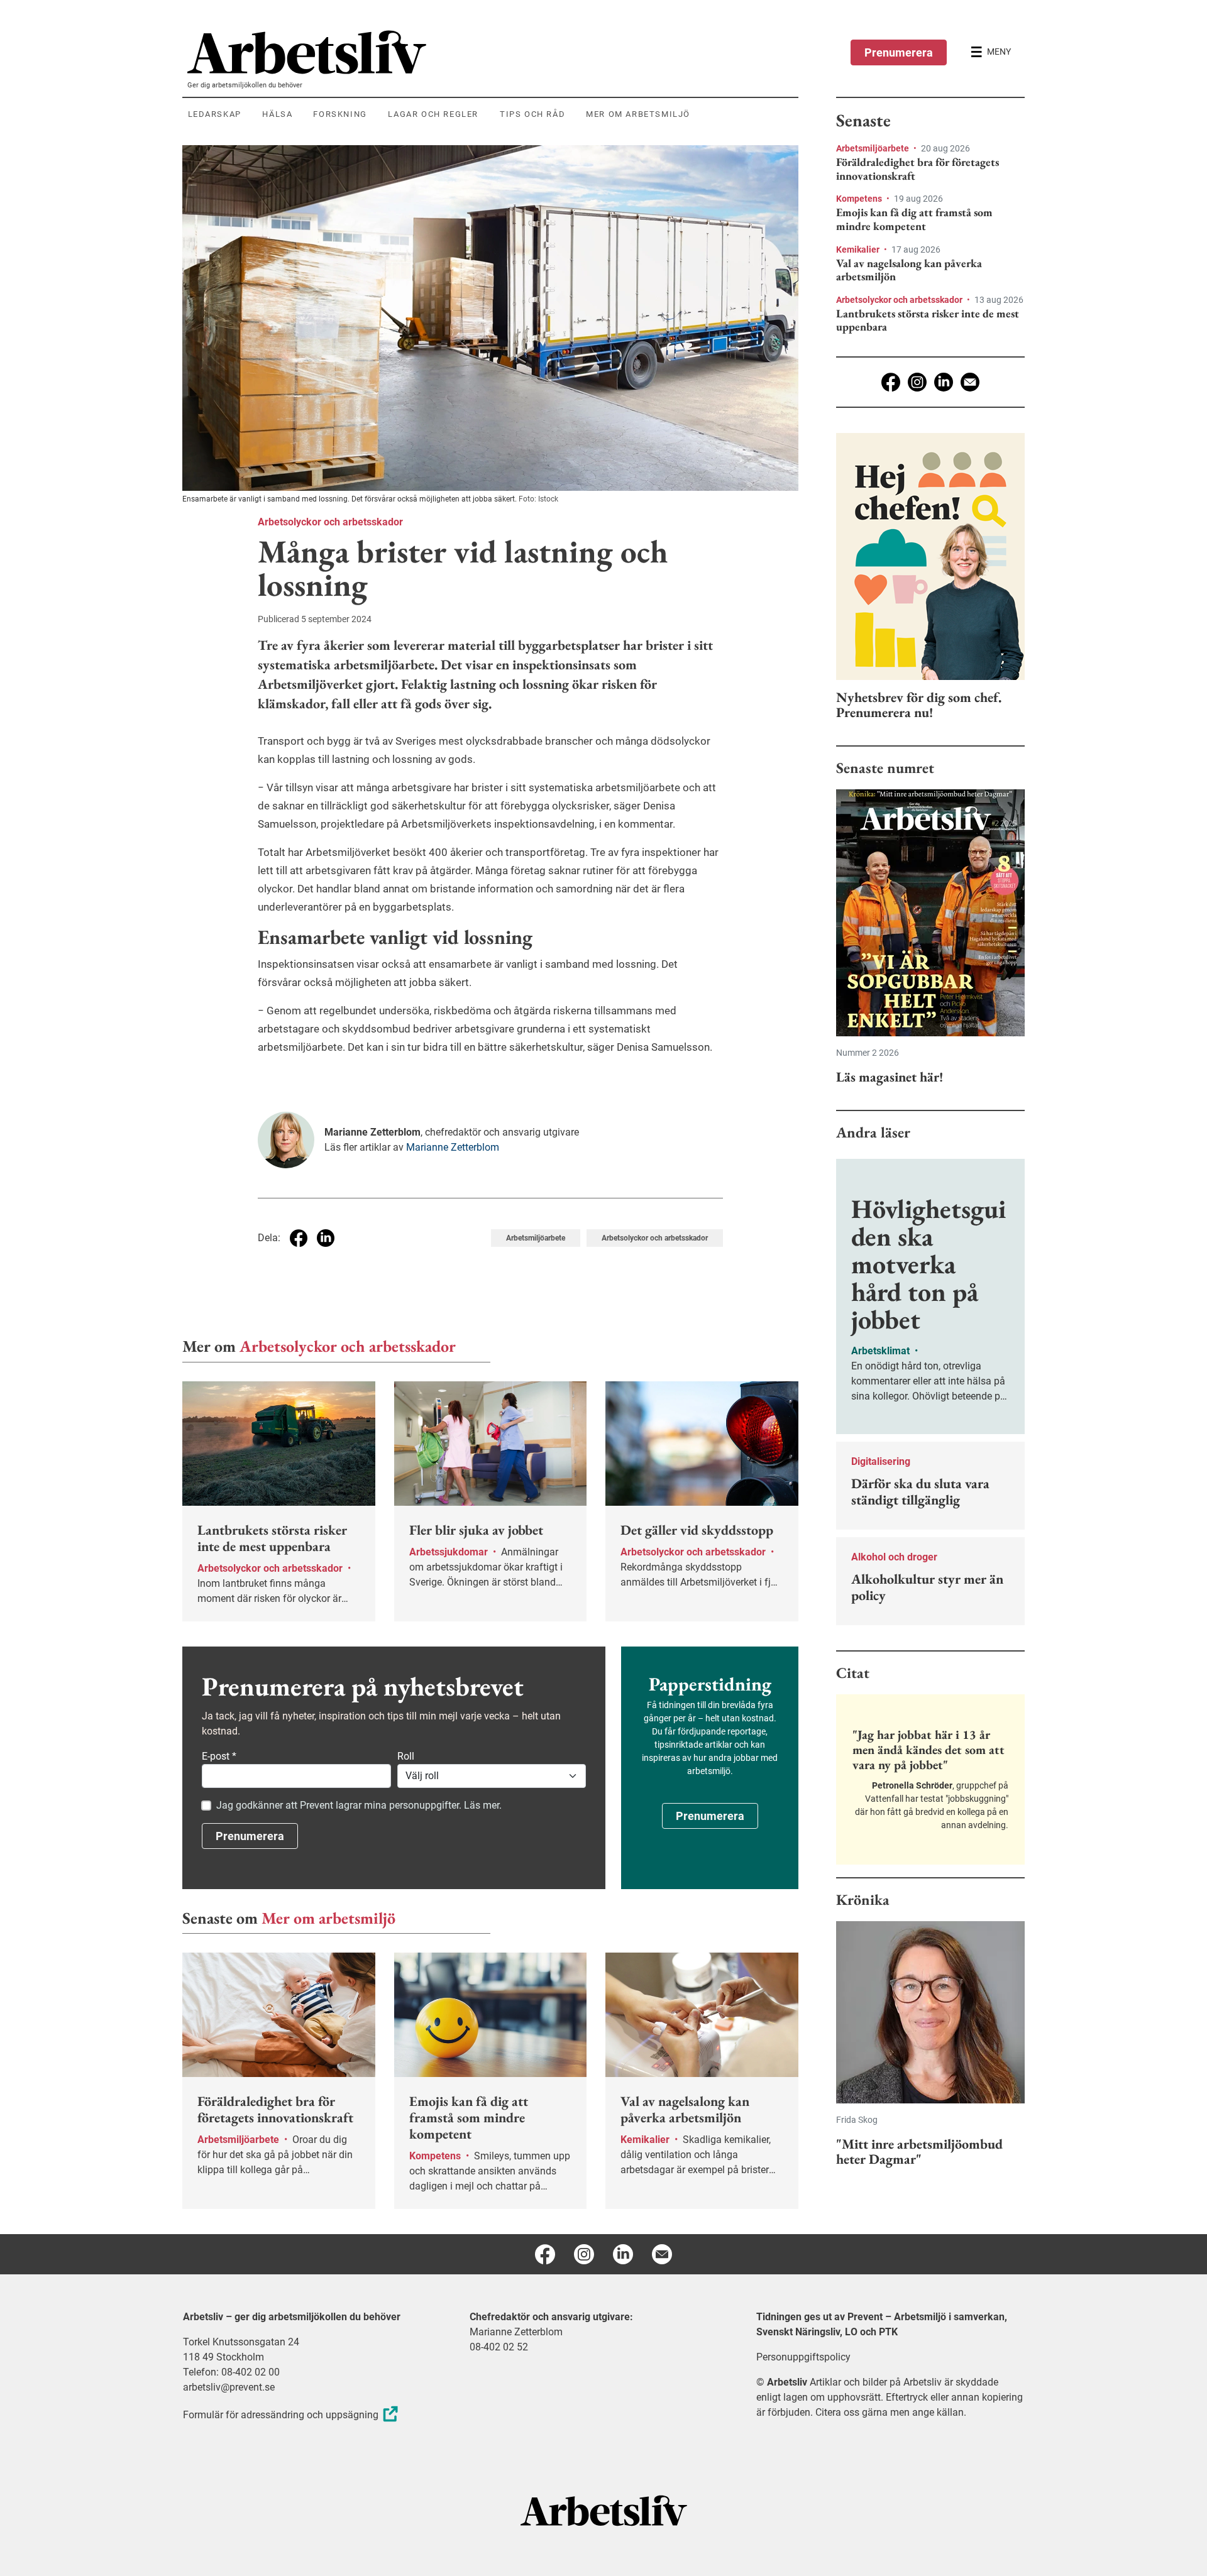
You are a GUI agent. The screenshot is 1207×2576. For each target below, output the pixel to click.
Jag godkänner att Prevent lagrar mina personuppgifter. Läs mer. (359, 1805)
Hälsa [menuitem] (277, 114)
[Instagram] (917, 382)
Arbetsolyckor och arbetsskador (330, 522)
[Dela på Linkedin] (326, 1238)
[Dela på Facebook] (299, 1238)
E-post (219, 1756)
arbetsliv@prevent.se (229, 2387)
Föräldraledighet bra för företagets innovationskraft (918, 169)
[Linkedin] (944, 382)
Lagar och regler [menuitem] (433, 114)
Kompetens (860, 199)
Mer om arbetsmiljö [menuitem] (638, 114)
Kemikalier (859, 249)
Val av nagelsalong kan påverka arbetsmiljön (909, 270)
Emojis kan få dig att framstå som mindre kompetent (914, 219)
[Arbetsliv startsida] (604, 2510)
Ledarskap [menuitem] (215, 114)
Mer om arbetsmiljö (328, 1918)
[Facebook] (891, 382)
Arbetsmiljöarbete (536, 1238)
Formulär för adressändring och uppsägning (281, 2415)
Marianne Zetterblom (453, 1147)
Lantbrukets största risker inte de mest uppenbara (928, 320)
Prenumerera (899, 52)
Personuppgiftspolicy (803, 2357)
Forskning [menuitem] (340, 114)
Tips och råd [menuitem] (532, 114)
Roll (406, 1756)
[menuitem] (493, 52)
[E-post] (970, 382)
